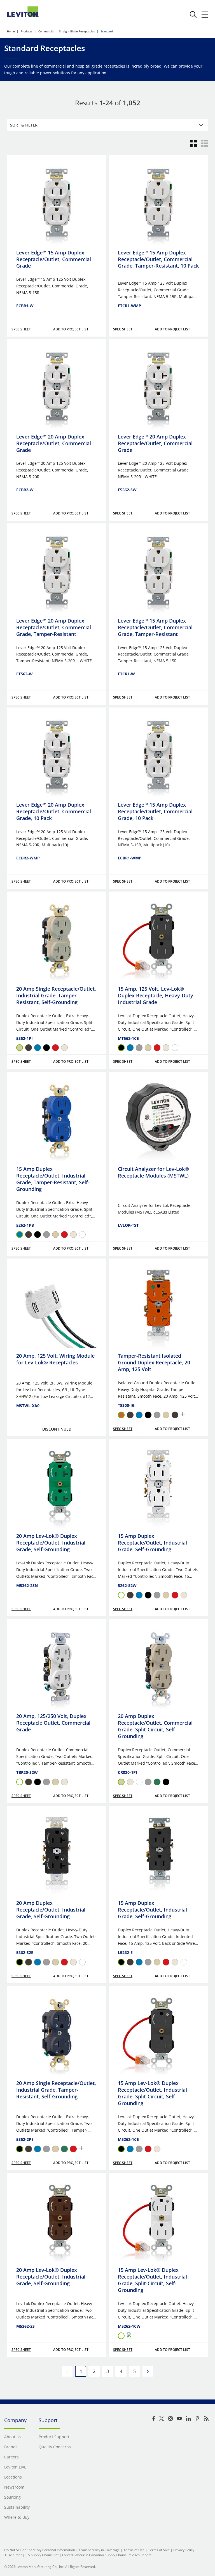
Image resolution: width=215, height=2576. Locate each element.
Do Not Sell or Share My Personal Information (40, 2550)
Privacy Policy (184, 2550)
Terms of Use (134, 2550)
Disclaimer (13, 2555)
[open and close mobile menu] (205, 14)
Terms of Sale (159, 2550)
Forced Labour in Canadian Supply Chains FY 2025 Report (107, 2555)
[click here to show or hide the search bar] (193, 15)
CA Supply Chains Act (42, 2555)
